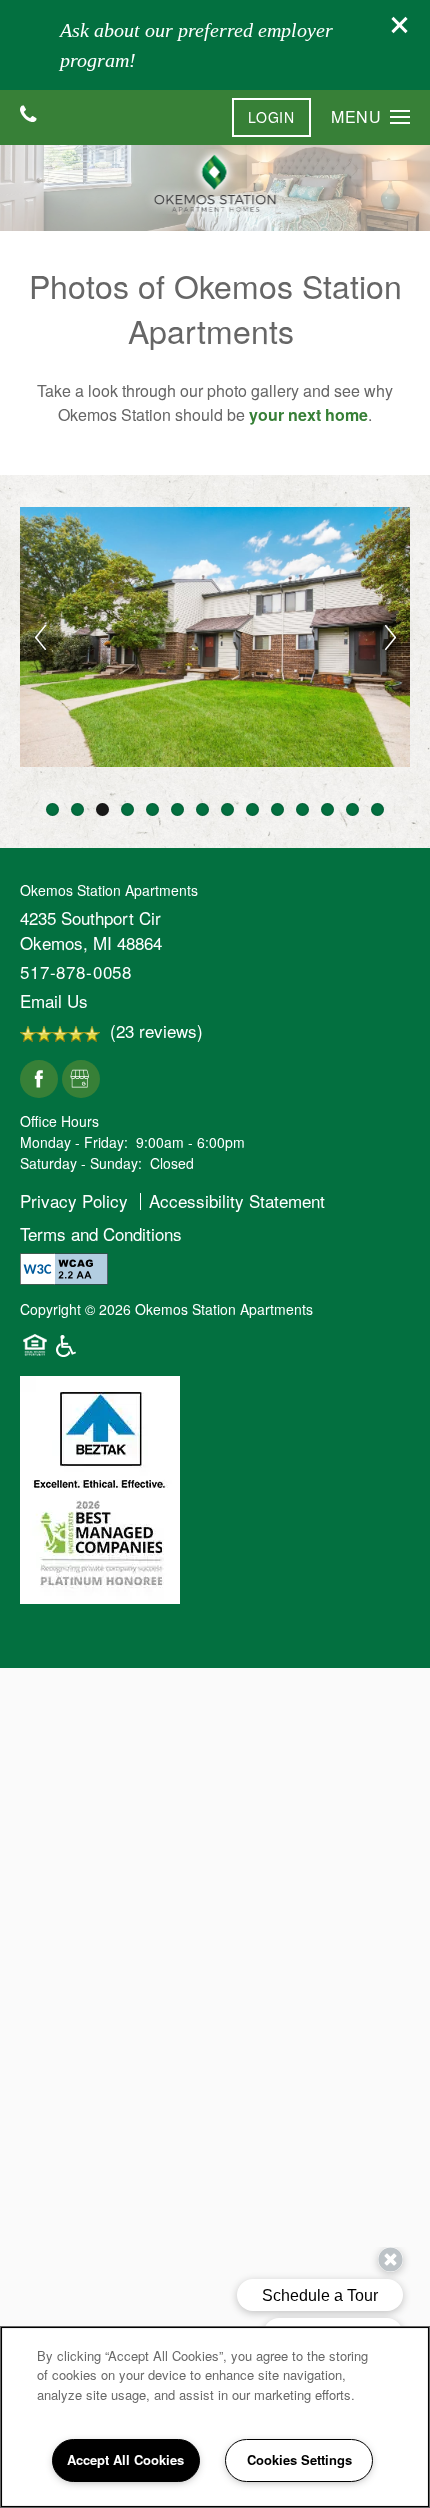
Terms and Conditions (101, 1232)
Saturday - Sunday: (81, 1163)
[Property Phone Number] (28, 115)
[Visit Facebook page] (39, 1080)
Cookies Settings (299, 2459)
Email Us (54, 1000)
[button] (400, 25)
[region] (215, 2417)
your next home (308, 414)
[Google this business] (81, 1080)
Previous (40, 637)
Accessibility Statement (237, 1200)
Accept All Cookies (125, 2459)
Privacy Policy (74, 1200)
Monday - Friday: (74, 1142)
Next (390, 637)
